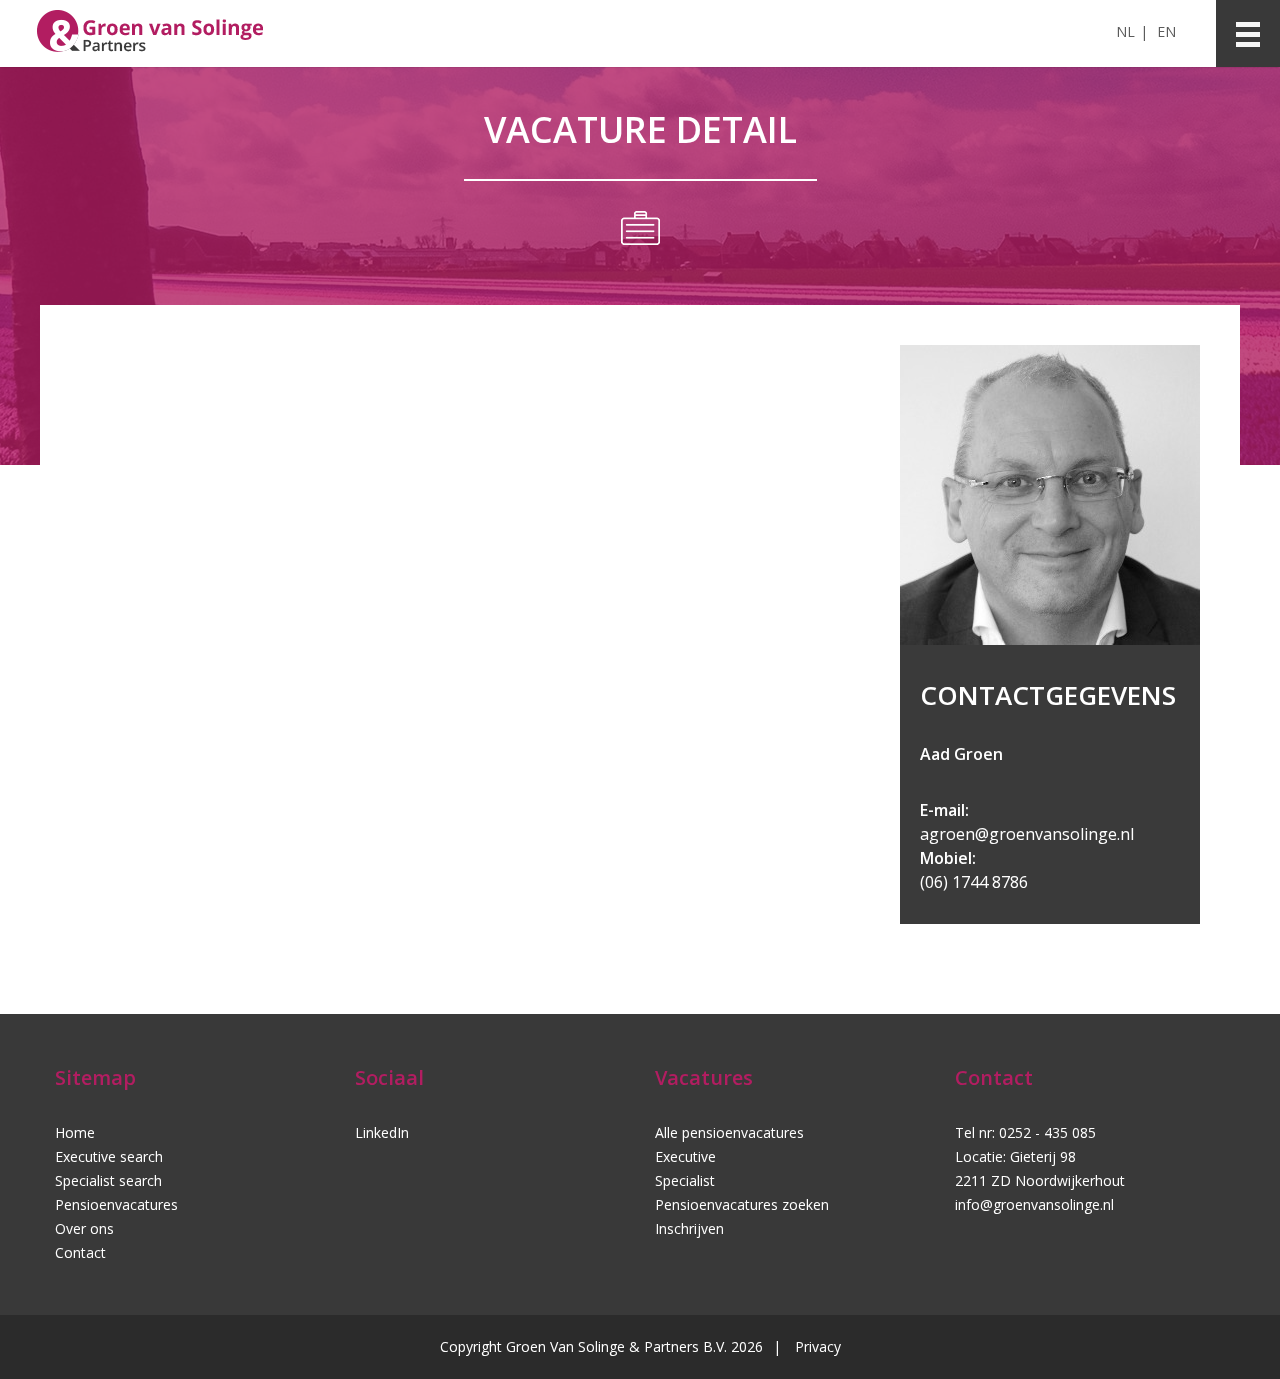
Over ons (84, 1228)
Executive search (109, 1156)
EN (1166, 31)
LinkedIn (382, 1132)
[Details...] (1050, 639)
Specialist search (108, 1180)
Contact (80, 1252)
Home (75, 1132)
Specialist (685, 1180)
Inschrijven (689, 1228)
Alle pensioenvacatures (729, 1132)
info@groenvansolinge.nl (1034, 1204)
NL (1125, 31)
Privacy (818, 1346)
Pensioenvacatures (116, 1204)
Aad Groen (961, 754)
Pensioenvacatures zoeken (742, 1204)
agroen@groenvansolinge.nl (1027, 834)
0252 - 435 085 (1047, 1132)
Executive (685, 1156)
